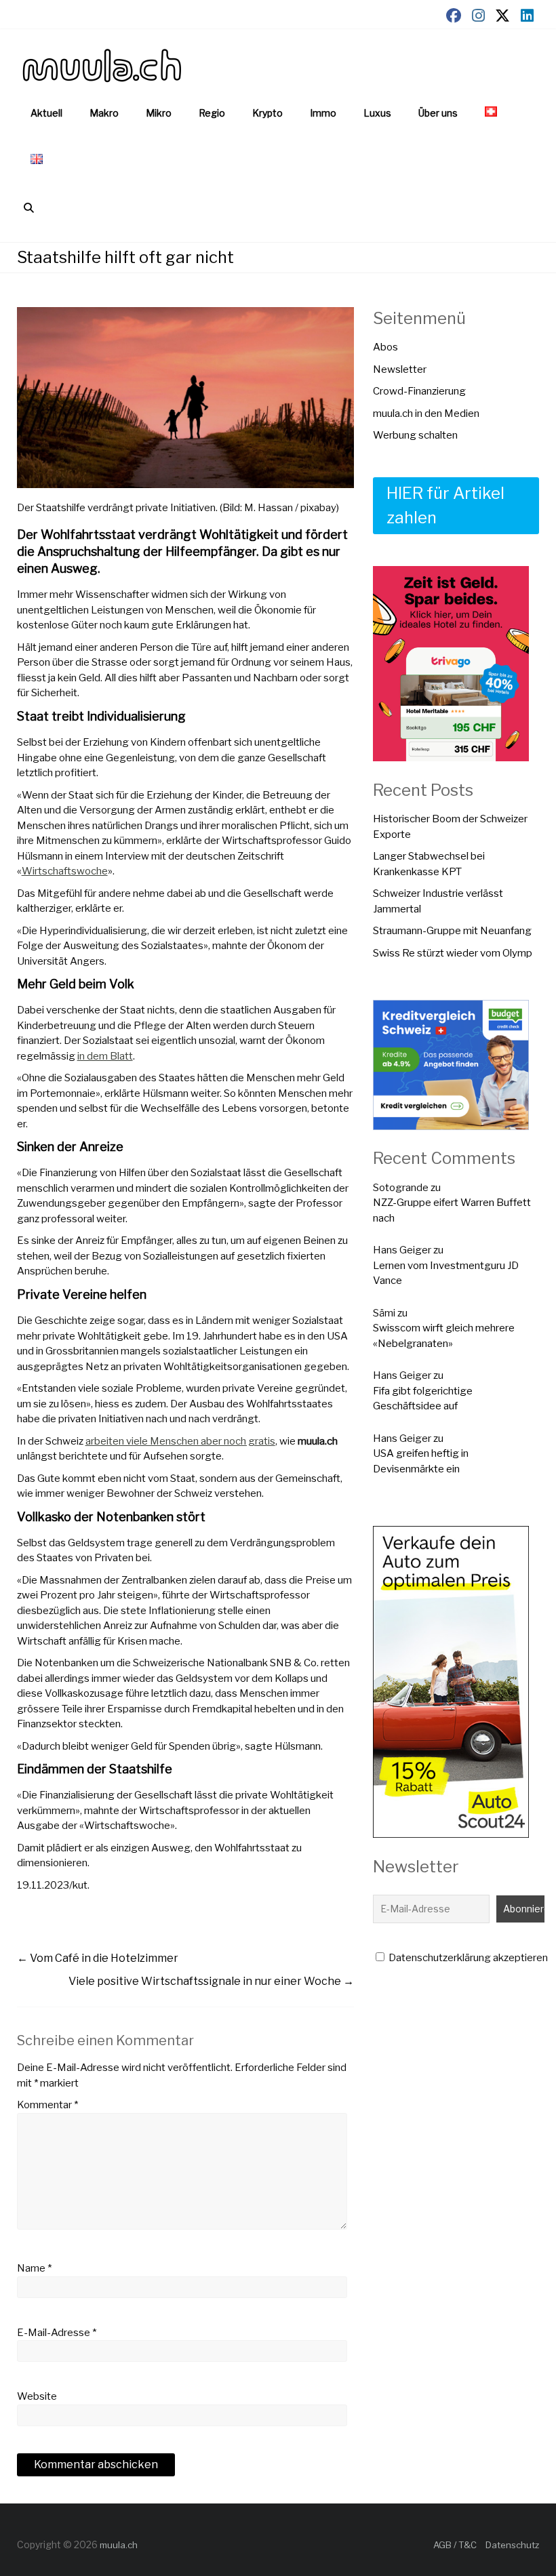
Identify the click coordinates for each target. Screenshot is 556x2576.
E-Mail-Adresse (57, 2333)
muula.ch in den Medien (426, 414)
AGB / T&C (455, 2545)
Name (34, 2268)
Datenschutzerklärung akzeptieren (467, 1958)
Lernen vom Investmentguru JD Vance (446, 1273)
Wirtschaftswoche (65, 871)
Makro (104, 113)
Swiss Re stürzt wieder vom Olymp (453, 953)
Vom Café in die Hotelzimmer (98, 1958)
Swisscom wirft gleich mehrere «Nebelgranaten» (444, 1336)
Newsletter (400, 369)
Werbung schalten (415, 435)
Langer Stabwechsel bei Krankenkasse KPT (429, 864)
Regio (212, 113)
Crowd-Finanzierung (419, 391)
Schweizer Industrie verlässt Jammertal (438, 901)
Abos (385, 347)
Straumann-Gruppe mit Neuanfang (452, 931)
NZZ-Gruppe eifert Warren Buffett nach (452, 1210)
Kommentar (47, 2105)
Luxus (377, 113)
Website (37, 2396)
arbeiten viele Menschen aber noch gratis (180, 1441)
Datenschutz (512, 2545)
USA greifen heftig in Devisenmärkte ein (421, 1461)
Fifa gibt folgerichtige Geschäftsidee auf (423, 1399)
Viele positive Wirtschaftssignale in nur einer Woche (211, 1981)
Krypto (267, 113)
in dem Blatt (105, 1056)
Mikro (159, 113)
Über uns (438, 113)
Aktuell (46, 113)
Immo (323, 113)
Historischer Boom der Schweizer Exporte (450, 827)
